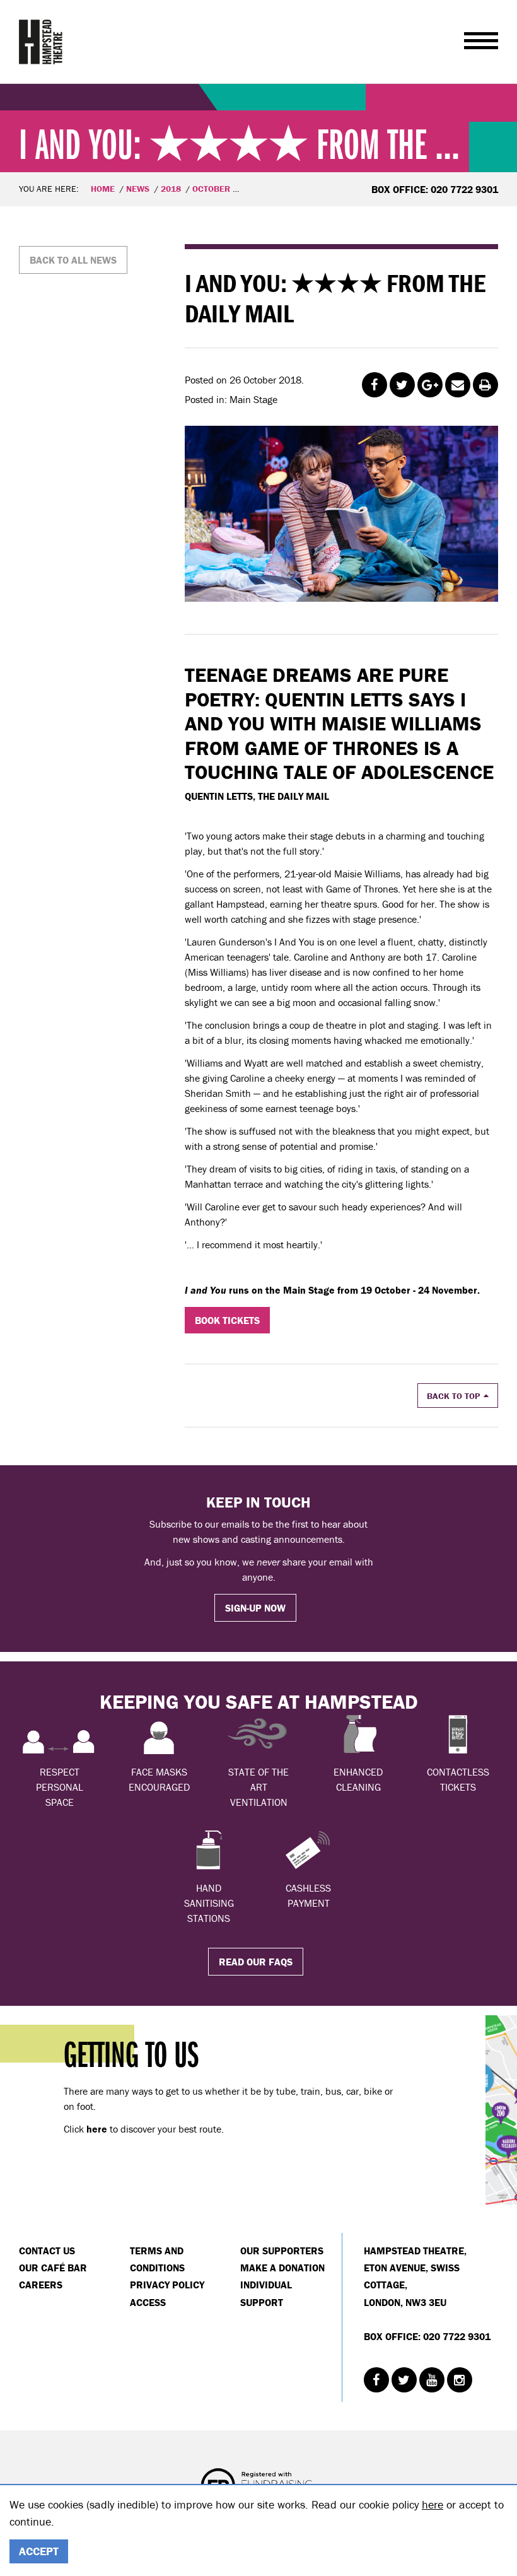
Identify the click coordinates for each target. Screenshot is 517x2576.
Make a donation (282, 2268)
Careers (41, 2285)
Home (103, 189)
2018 (171, 189)
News (138, 189)
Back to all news (73, 260)
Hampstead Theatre (41, 42)
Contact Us (47, 2251)
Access (148, 2302)
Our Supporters (282, 2251)
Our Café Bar (53, 2268)
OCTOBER (211, 189)
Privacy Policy (167, 2285)
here (433, 2504)
